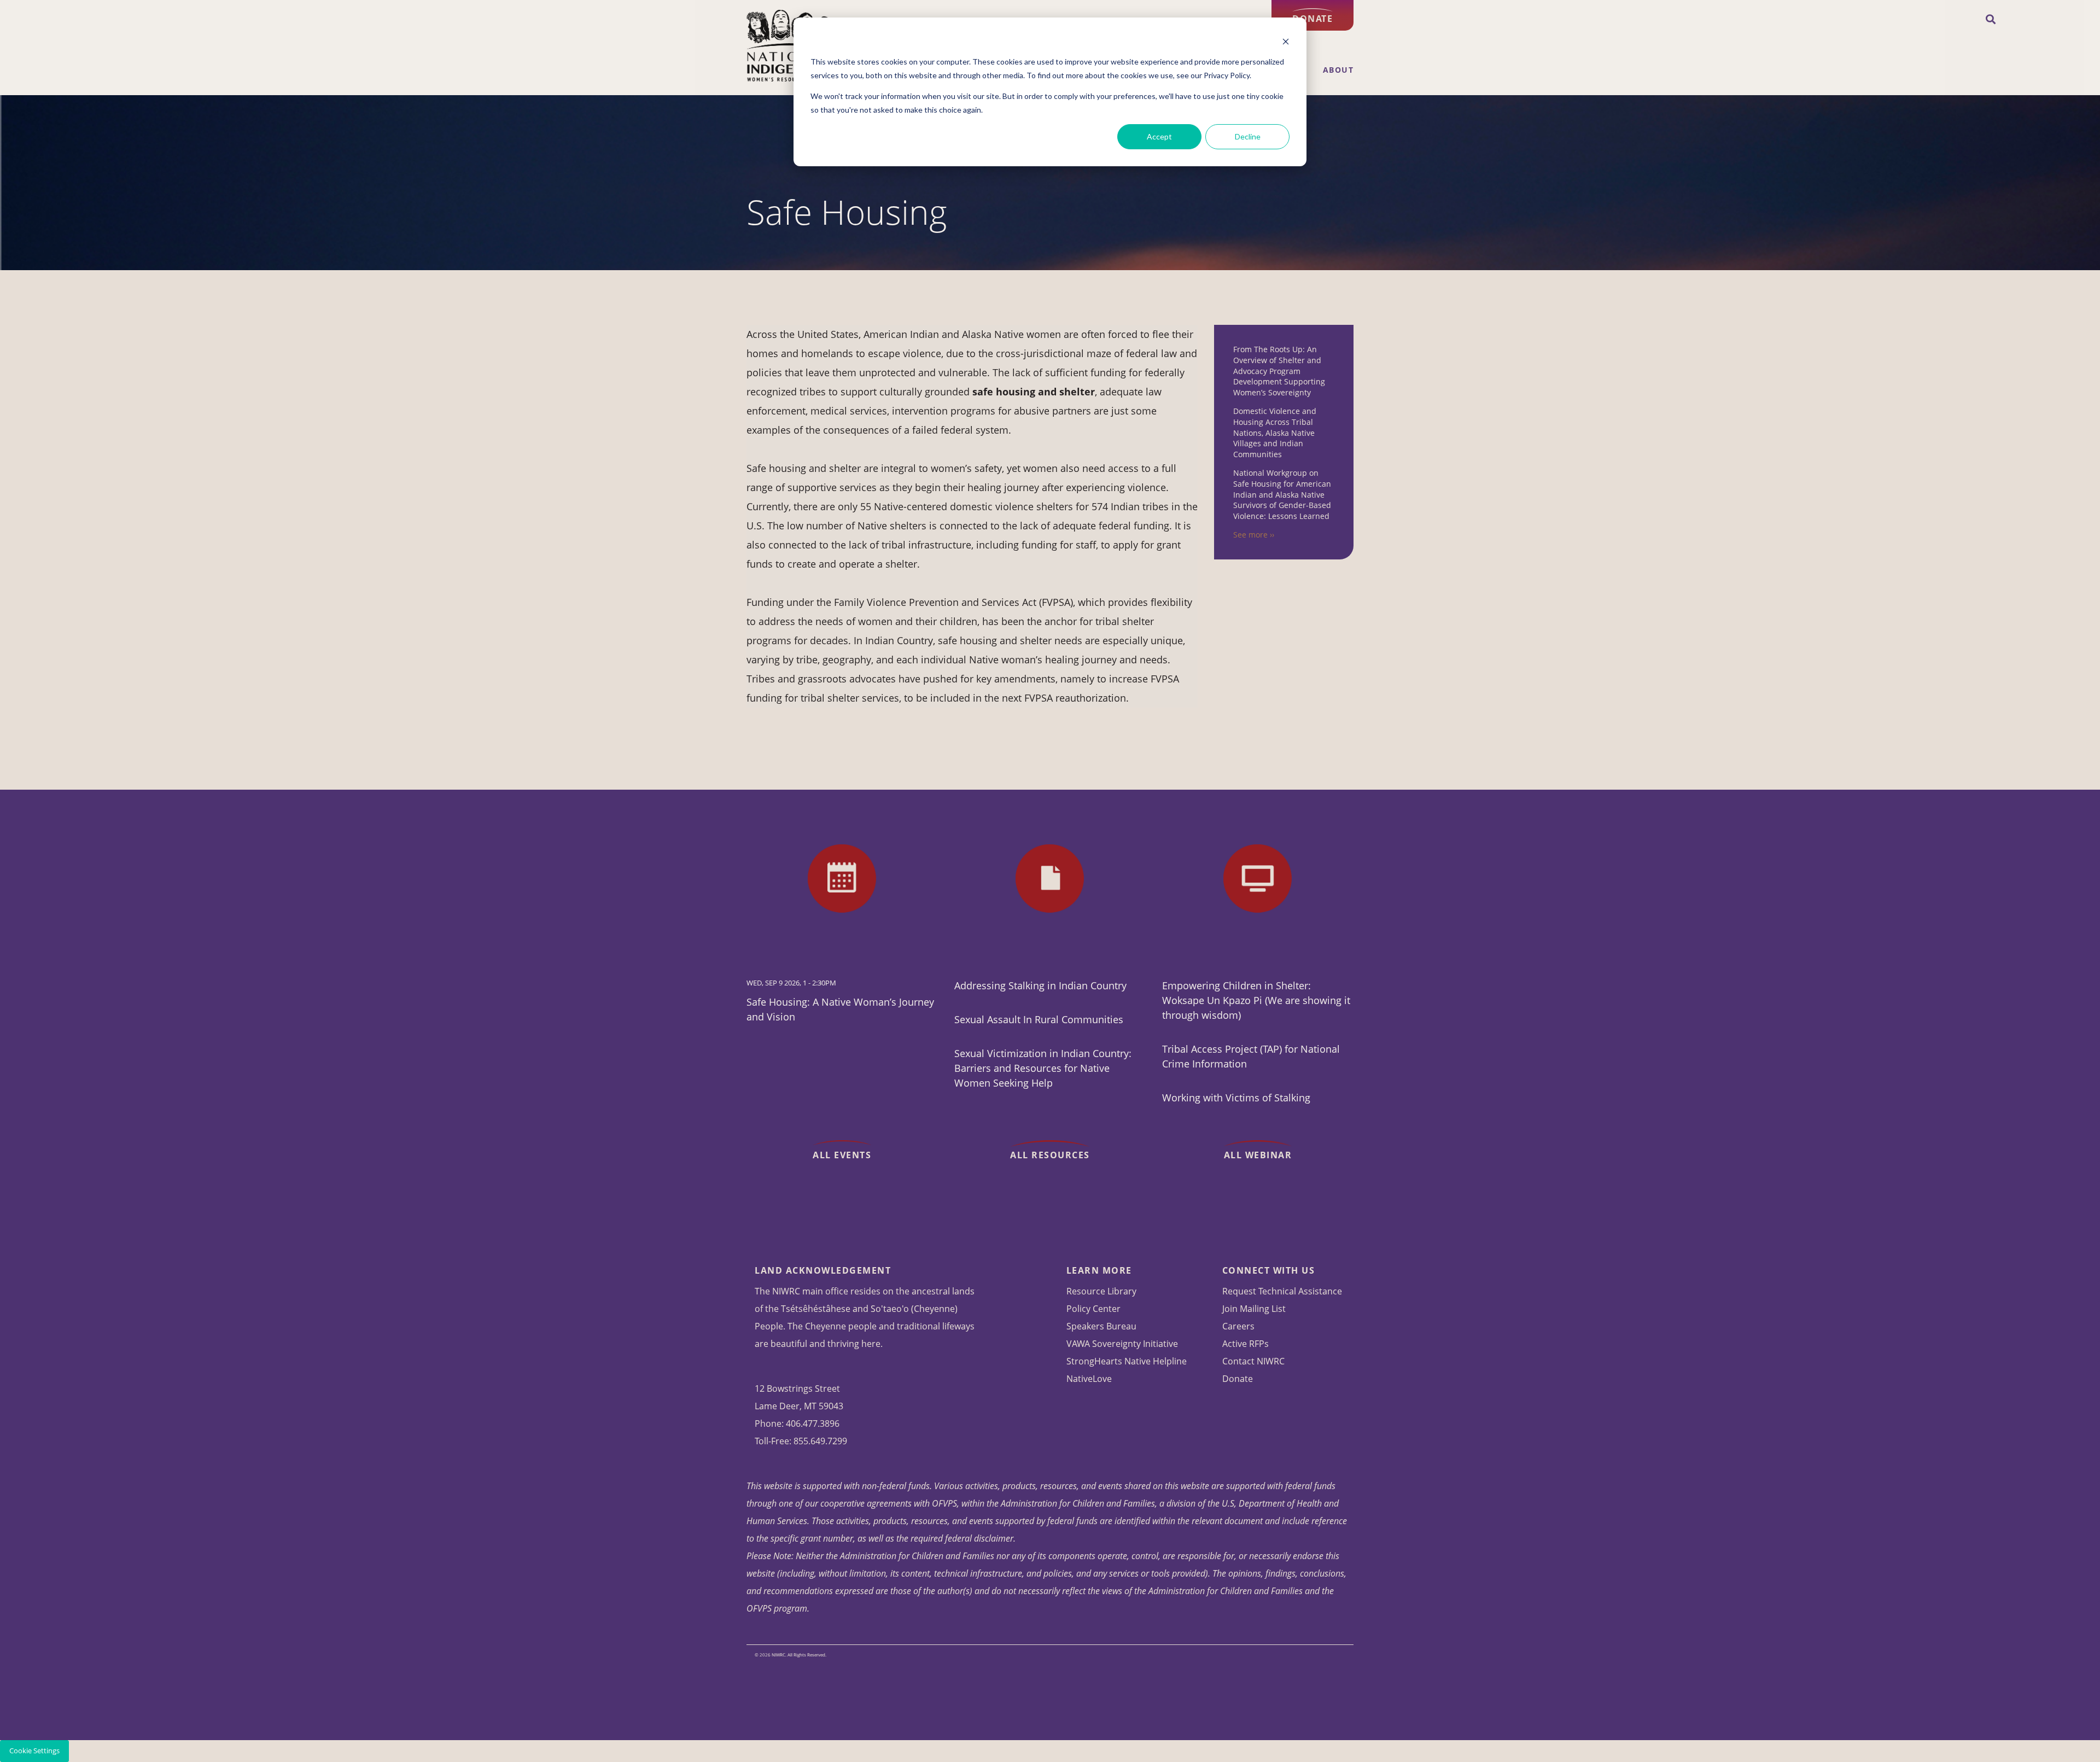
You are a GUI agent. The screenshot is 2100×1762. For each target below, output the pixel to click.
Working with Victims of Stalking (1236, 1098)
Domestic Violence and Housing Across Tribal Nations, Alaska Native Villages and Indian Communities (1275, 432)
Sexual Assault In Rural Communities (1039, 1019)
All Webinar (1258, 1155)
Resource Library (1101, 1291)
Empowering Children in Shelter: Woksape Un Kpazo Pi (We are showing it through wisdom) (1256, 1000)
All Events (842, 1155)
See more (1250, 535)
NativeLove (1089, 1379)
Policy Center (1093, 1309)
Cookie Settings (34, 1751)
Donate (1312, 19)
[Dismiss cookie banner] (1286, 41)
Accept (1159, 136)
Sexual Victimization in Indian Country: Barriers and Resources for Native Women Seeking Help (1043, 1068)
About (1338, 70)
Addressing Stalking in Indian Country (1040, 985)
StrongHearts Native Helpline (1127, 1361)
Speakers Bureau (1101, 1326)
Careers (1238, 1326)
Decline (1248, 136)
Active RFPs (1246, 1344)
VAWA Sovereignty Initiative (1122, 1344)
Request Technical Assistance (1282, 1291)
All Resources (1050, 1155)
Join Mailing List (1254, 1309)
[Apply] (1991, 20)
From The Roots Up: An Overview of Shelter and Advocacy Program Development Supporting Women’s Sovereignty (1279, 371)
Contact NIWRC (1253, 1361)
